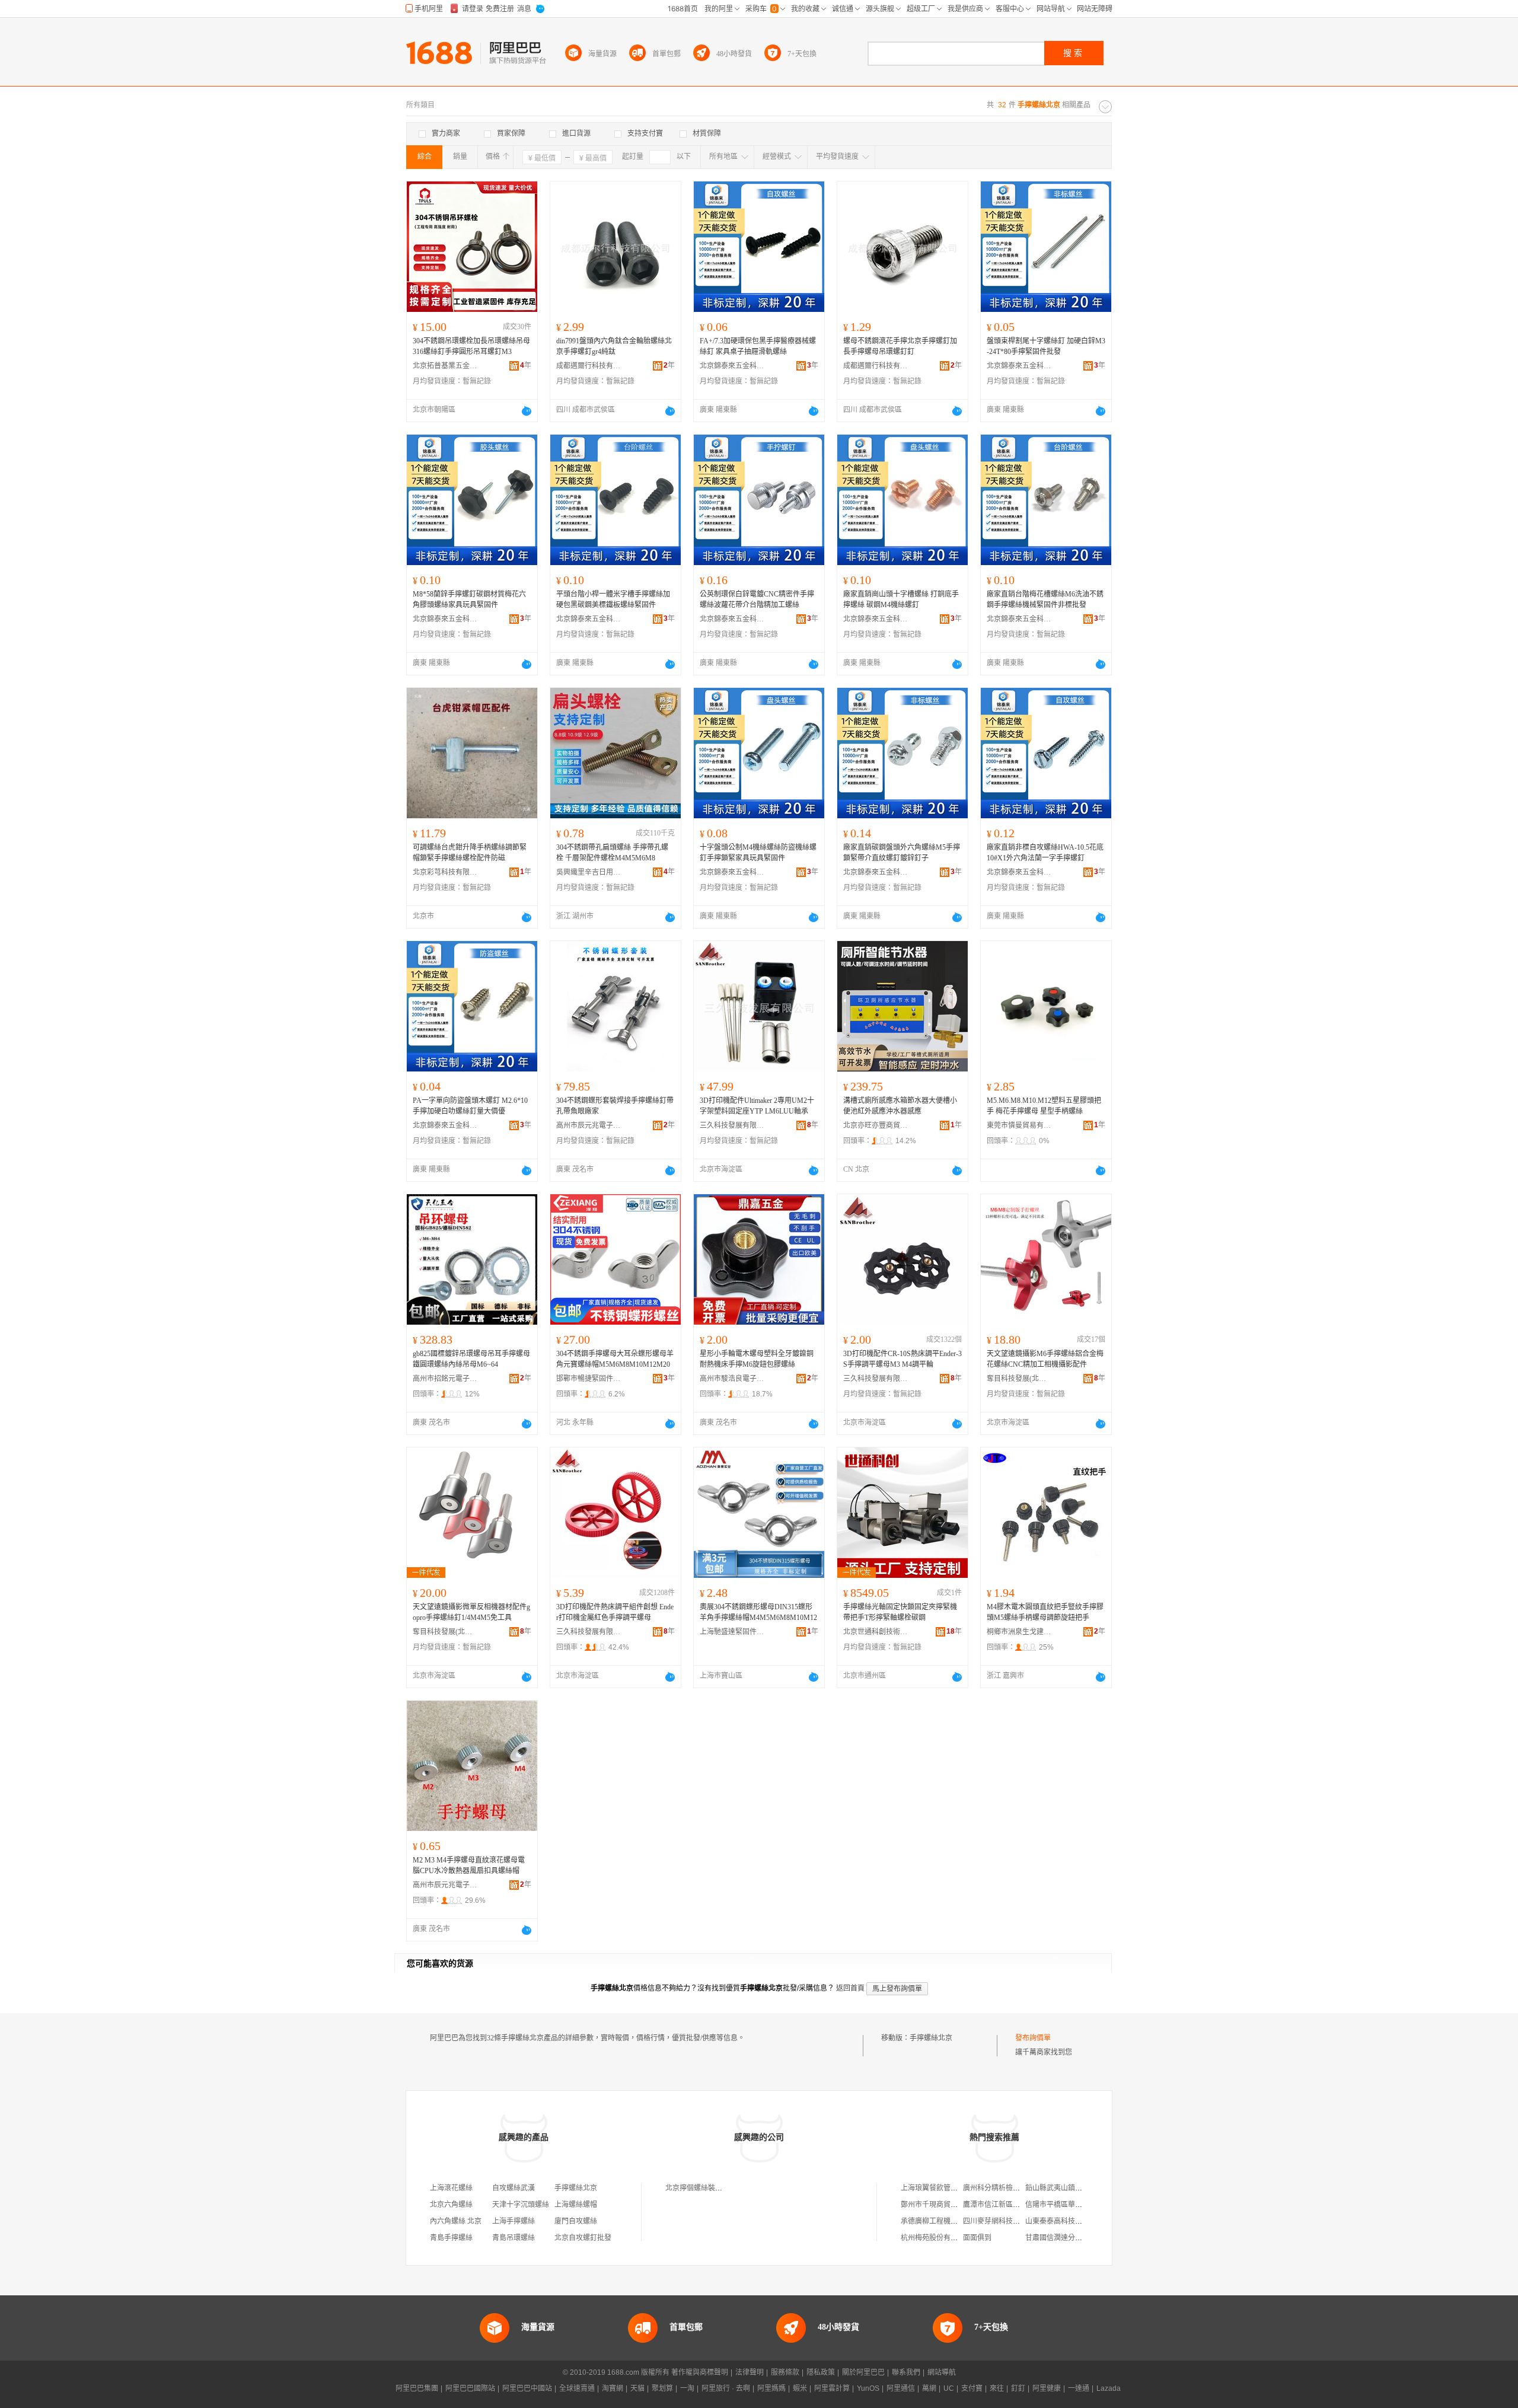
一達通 (1079, 2388)
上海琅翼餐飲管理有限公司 (943, 2188)
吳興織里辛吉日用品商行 (589, 872)
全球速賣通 (577, 2388)
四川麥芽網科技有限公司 (1002, 2221)
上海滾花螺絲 (451, 2188)
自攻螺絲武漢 (514, 2188)
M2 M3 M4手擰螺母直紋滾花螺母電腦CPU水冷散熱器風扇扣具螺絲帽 (469, 1865)
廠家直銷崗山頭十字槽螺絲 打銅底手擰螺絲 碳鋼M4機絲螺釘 (901, 599)
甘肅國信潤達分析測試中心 (1068, 2238)
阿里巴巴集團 (417, 2388)
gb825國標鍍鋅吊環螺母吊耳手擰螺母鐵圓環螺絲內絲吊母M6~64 (471, 1359)
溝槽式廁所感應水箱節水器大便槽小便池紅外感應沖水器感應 (900, 1106)
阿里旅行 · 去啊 (726, 2388)
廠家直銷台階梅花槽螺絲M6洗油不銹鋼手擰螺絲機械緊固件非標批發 (1045, 599)
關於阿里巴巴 (863, 2372)
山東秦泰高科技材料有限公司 (1071, 2221)
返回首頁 (850, 1988)
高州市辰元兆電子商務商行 (589, 1125)
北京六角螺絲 (451, 2205)
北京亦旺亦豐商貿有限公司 (876, 1125)
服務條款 (785, 2372)
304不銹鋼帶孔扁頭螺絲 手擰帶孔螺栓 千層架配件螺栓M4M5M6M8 (612, 853)
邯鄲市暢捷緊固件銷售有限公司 (589, 1379)
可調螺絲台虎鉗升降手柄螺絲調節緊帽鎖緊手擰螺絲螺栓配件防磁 (470, 853)
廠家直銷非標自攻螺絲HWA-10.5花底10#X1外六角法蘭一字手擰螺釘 (1045, 853)
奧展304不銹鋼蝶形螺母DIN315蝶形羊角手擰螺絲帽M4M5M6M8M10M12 (758, 1612)
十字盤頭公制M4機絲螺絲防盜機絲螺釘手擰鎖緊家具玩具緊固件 (758, 853)
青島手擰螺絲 (451, 2238)
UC (949, 2388)
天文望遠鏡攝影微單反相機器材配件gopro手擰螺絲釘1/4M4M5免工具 (471, 1612)
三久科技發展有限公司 (732, 1125)
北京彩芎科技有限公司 (445, 872)
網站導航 (942, 2372)
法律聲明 (750, 2372)
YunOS (868, 2388)
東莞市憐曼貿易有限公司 (1019, 1125)
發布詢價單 (1033, 2038)
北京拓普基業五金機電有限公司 (445, 366)
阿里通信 (901, 2388)
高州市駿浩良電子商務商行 (732, 1379)
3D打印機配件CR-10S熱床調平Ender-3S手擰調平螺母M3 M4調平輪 (902, 1359)
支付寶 (972, 2388)
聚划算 (662, 2388)
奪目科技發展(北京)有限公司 (1019, 1379)
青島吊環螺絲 (514, 2238)
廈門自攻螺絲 (576, 2221)
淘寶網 (613, 2388)
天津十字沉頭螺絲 (521, 2205)
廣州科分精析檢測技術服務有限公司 (1020, 2188)
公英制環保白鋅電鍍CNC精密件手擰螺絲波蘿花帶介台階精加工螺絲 (757, 599)
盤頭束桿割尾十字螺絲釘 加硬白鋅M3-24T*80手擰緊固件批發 (1046, 346)
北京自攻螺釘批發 (583, 2238)
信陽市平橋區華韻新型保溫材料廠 (1079, 2205)
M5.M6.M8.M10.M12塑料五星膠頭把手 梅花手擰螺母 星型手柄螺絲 (1044, 1106)
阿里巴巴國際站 (470, 2388)
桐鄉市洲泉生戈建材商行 (1019, 1632)
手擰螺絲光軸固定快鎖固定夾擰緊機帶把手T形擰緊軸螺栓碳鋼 (900, 1612)
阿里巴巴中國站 (527, 2388)
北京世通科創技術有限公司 (876, 1632)
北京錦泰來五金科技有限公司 (732, 366)
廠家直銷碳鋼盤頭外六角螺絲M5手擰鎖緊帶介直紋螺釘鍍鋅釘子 (902, 853)
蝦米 (800, 2388)
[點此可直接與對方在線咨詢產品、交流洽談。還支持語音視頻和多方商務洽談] (527, 411)
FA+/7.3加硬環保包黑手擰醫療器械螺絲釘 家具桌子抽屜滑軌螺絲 (758, 346)
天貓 (637, 2388)
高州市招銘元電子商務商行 (445, 1379)
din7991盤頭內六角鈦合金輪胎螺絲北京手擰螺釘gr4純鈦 (614, 346)
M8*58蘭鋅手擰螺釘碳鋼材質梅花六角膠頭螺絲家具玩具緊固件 (469, 599)
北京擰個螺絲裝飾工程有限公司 (715, 2188)
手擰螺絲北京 (931, 2038)
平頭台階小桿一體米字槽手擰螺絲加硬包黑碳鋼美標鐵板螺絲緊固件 (613, 599)
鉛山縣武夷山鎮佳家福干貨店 (1071, 2188)
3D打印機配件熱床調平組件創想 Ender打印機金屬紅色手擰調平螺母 (615, 1612)
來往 (997, 2388)
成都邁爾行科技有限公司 (589, 366)
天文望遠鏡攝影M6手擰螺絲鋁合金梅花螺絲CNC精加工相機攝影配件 (1045, 1359)
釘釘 (1018, 2388)
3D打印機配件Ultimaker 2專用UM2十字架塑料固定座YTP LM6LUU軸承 (757, 1106)
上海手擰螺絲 (514, 2221)
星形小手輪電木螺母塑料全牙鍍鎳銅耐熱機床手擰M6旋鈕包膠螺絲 (757, 1359)
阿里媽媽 (771, 2388)
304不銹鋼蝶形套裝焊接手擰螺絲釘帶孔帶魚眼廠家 (615, 1106)
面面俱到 (977, 2238)
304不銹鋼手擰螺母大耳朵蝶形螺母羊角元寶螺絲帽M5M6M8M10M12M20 (615, 1359)
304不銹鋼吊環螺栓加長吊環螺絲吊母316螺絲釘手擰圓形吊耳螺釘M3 (471, 346)
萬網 (929, 2388)
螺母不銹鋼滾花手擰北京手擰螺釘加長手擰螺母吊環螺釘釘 (900, 346)
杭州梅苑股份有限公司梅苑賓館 (951, 2238)
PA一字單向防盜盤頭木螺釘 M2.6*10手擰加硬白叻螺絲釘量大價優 (470, 1106)
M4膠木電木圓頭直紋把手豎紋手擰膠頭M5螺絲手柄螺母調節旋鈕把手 (1045, 1612)
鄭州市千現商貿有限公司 (940, 2205)
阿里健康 (1047, 2388)
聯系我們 (906, 2372)
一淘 (687, 2388)
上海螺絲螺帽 (576, 2205)
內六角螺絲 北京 (456, 2221)
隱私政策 (821, 2372)
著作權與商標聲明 (700, 2372)
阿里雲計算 (832, 2388)
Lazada (1109, 2388)
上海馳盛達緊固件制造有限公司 (732, 1632)
